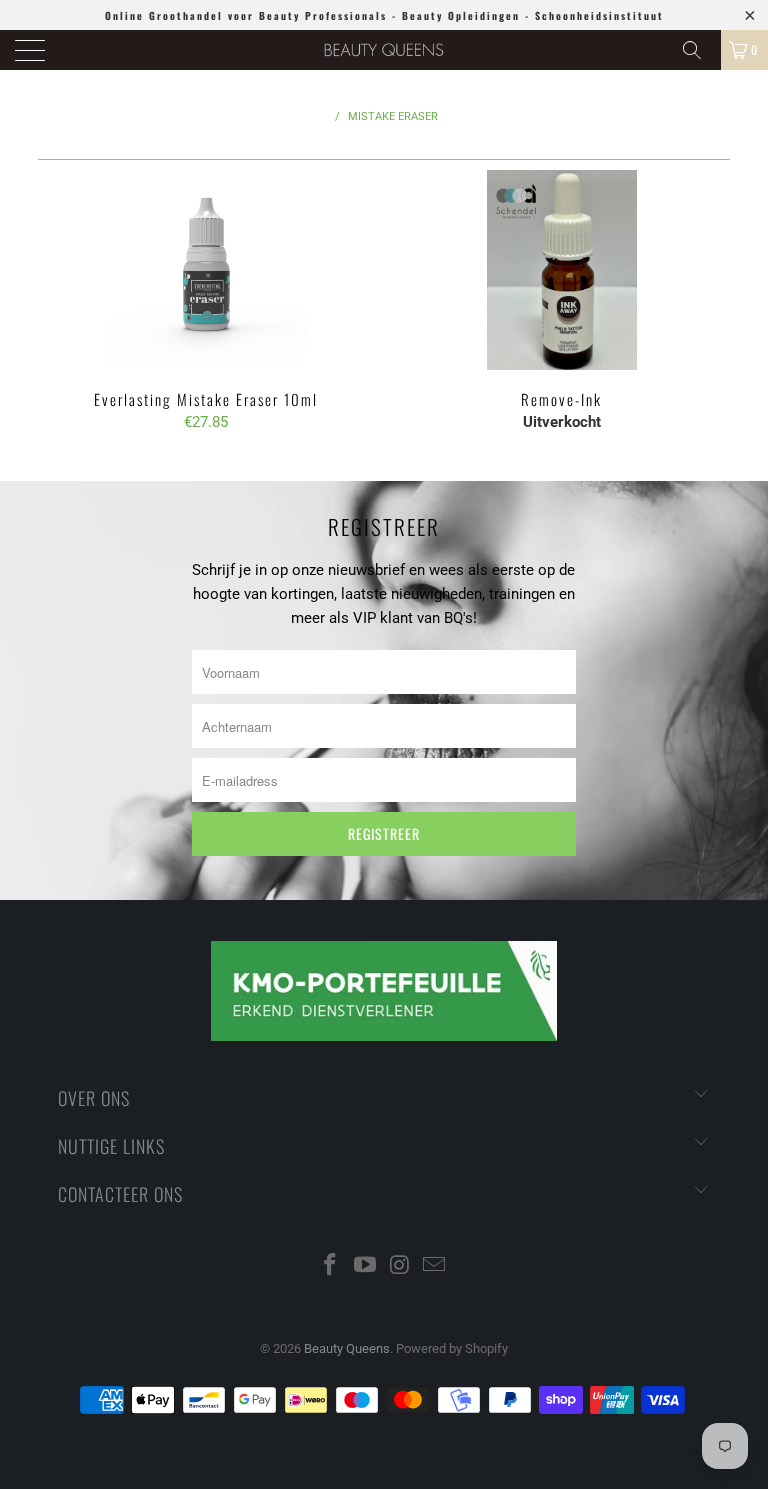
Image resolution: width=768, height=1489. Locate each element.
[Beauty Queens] (384, 50)
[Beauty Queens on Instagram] (401, 1266)
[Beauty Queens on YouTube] (366, 1266)
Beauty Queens (347, 1348)
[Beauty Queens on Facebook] (331, 1266)
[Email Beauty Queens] (435, 1266)
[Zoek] (699, 50)
